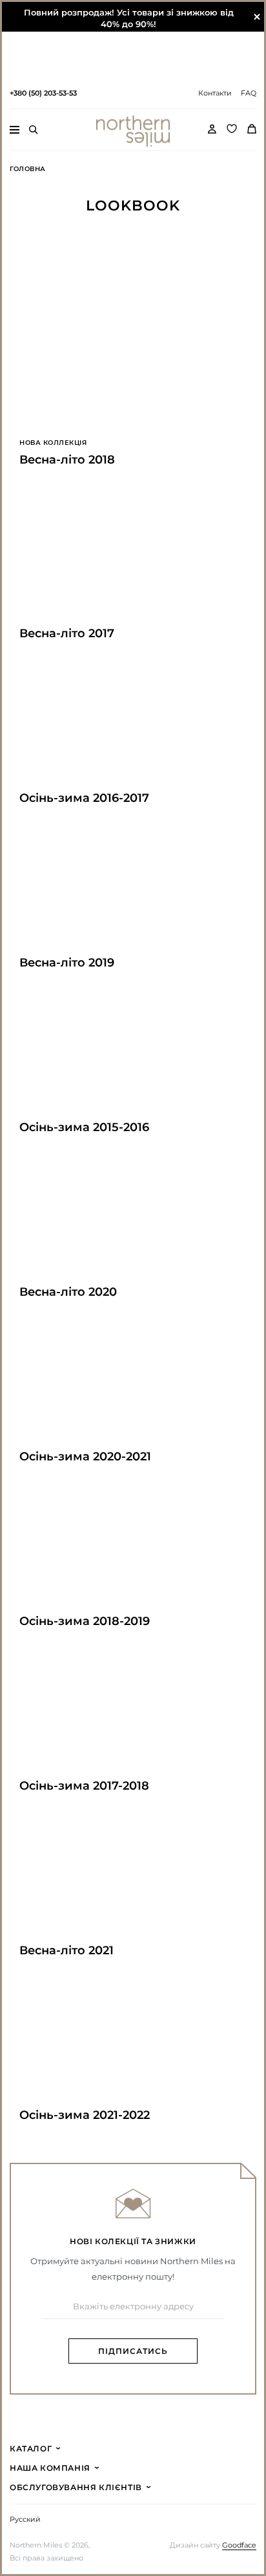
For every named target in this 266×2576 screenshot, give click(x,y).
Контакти (215, 93)
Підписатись (133, 2351)
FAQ (249, 93)
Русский (25, 2520)
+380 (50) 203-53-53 (43, 93)
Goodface (239, 2545)
